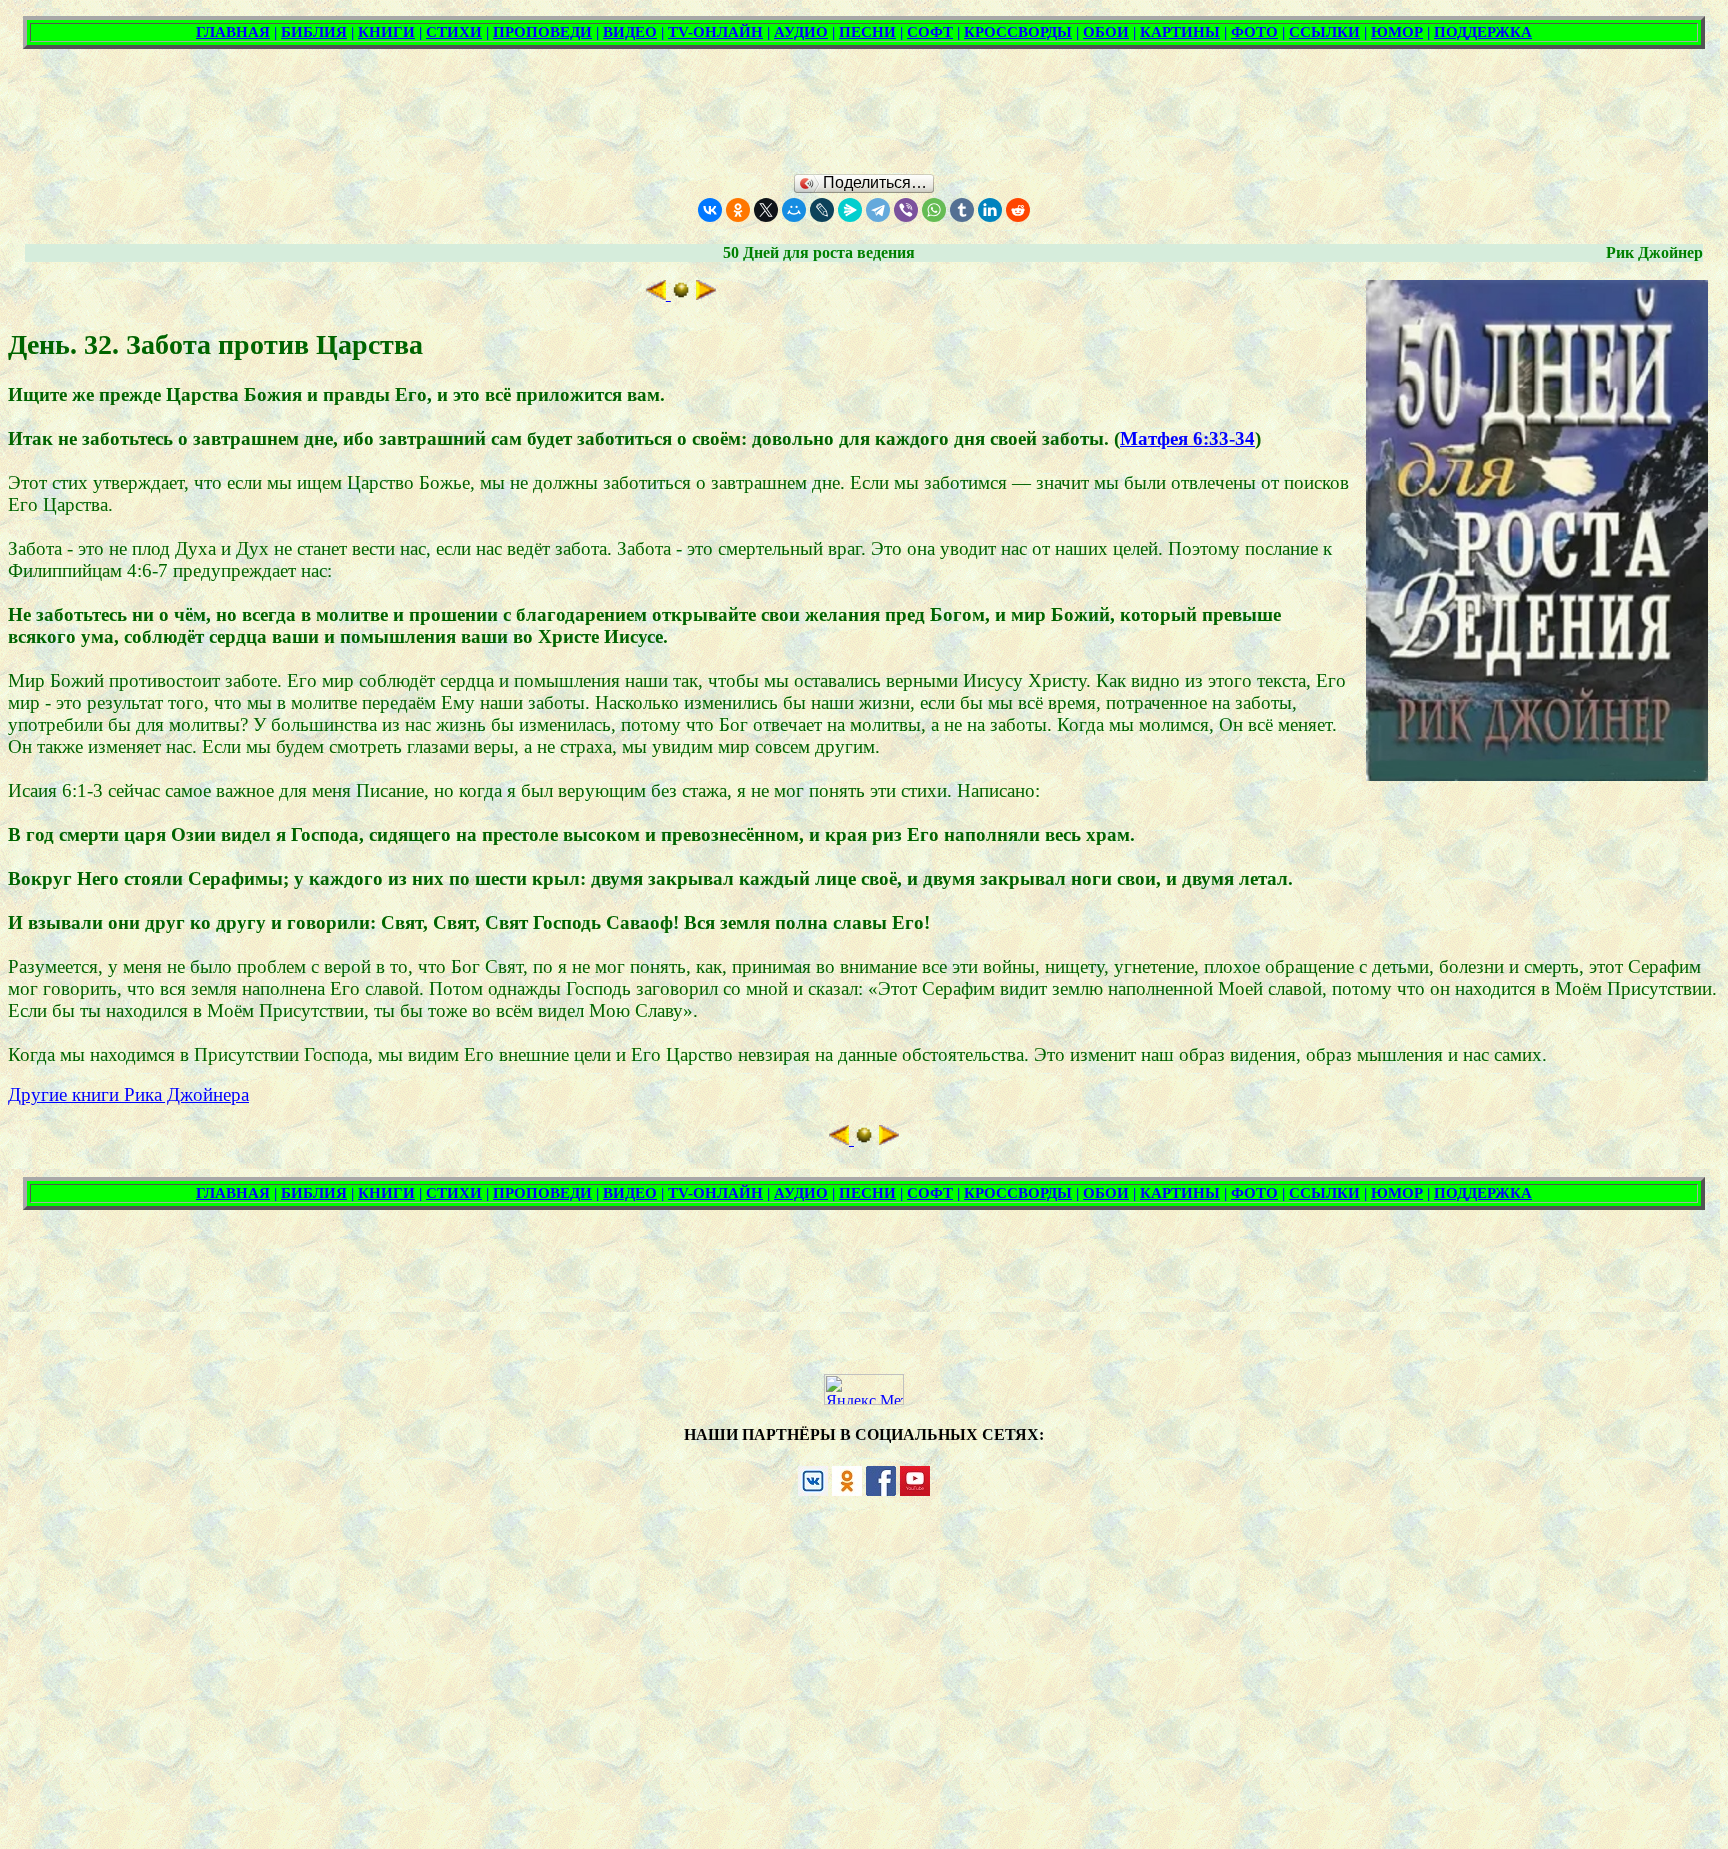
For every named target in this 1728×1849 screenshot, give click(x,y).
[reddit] (1018, 210)
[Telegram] (878, 210)
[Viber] (906, 210)
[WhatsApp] (934, 210)
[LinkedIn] (990, 210)
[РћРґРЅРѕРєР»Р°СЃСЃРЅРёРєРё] (738, 210)
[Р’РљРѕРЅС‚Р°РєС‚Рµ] (710, 210)
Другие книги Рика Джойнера (128, 1094)
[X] (766, 210)
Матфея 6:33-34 (1187, 438)
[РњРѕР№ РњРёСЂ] (794, 210)
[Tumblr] (962, 210)
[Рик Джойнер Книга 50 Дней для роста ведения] (681, 293)
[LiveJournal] (822, 210)
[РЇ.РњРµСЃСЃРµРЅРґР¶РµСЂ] (850, 210)
